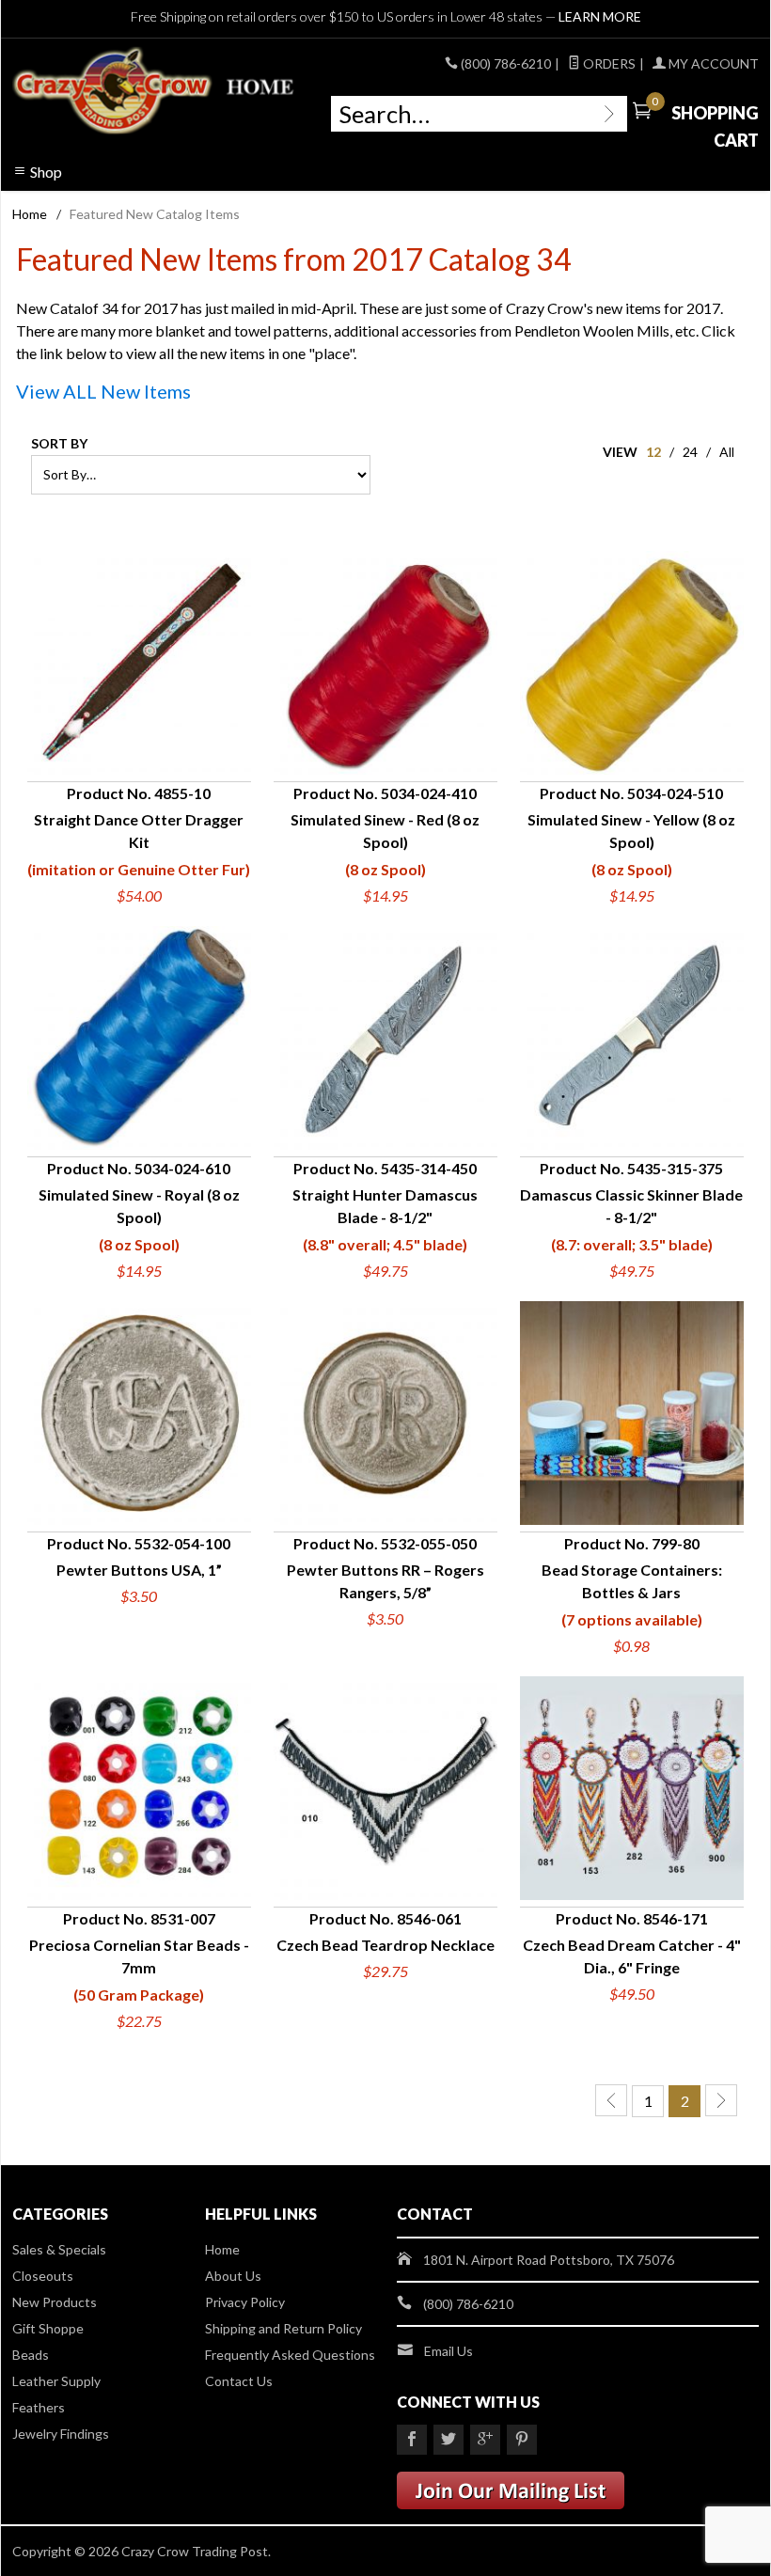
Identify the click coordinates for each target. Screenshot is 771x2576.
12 (653, 452)
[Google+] (485, 2440)
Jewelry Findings (61, 2434)
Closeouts (43, 2276)
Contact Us (239, 2381)
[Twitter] (448, 2440)
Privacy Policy (245, 2302)
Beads (31, 2355)
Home (30, 214)
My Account (712, 63)
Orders (608, 63)
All (727, 452)
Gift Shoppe (48, 2328)
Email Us (448, 2351)
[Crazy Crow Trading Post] (155, 91)
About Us (233, 2276)
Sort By (59, 443)
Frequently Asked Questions (290, 2355)
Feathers (39, 2407)
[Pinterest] (522, 2440)
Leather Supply (56, 2381)
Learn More (600, 16)
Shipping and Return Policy (283, 2328)
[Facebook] (412, 2440)
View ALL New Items (103, 391)
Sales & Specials (59, 2249)
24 (690, 452)
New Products (55, 2302)
